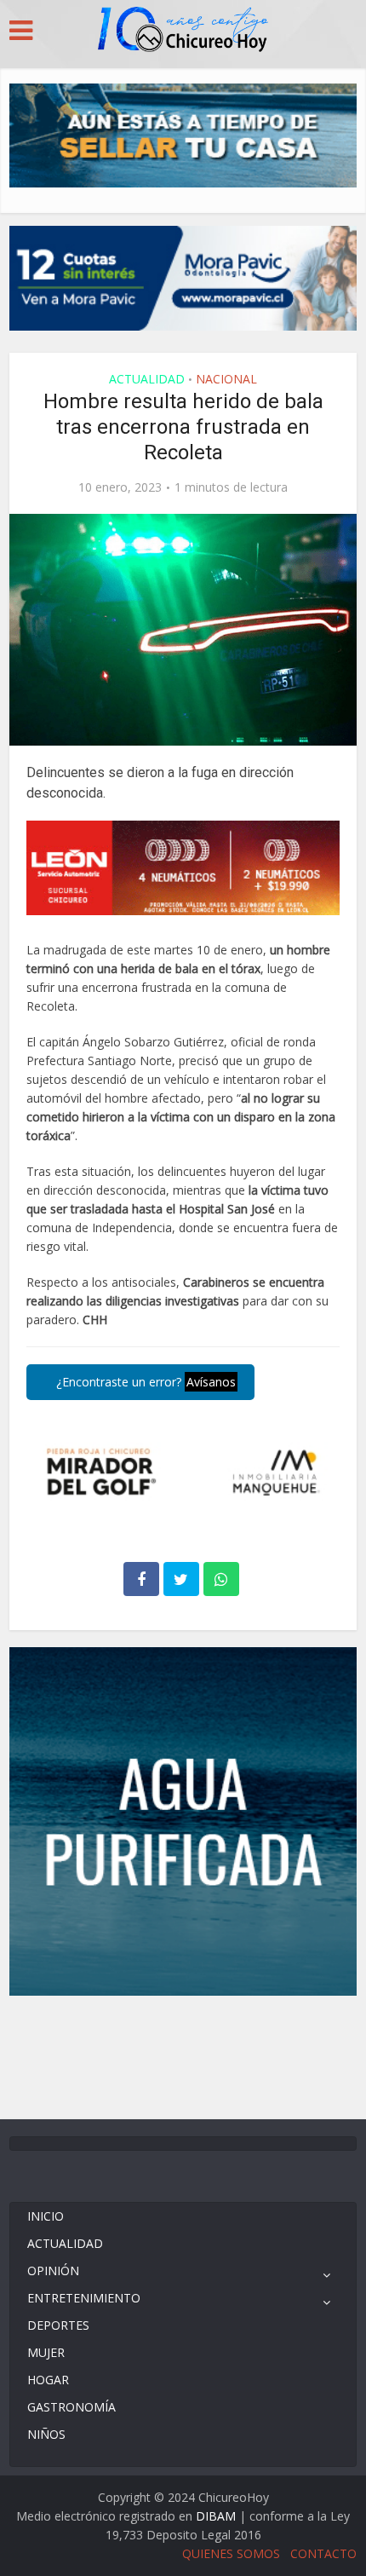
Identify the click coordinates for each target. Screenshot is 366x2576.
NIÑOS (46, 2434)
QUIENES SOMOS (231, 2553)
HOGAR (48, 2380)
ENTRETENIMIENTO (84, 2298)
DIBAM (216, 2516)
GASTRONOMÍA (71, 2407)
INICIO (46, 2216)
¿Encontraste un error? (144, 1382)
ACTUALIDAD (147, 379)
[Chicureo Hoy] (183, 32)
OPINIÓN (53, 2271)
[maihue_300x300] (183, 1820)
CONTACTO (323, 2553)
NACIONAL (226, 379)
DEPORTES (58, 2325)
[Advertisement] (183, 2055)
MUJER (46, 2352)
